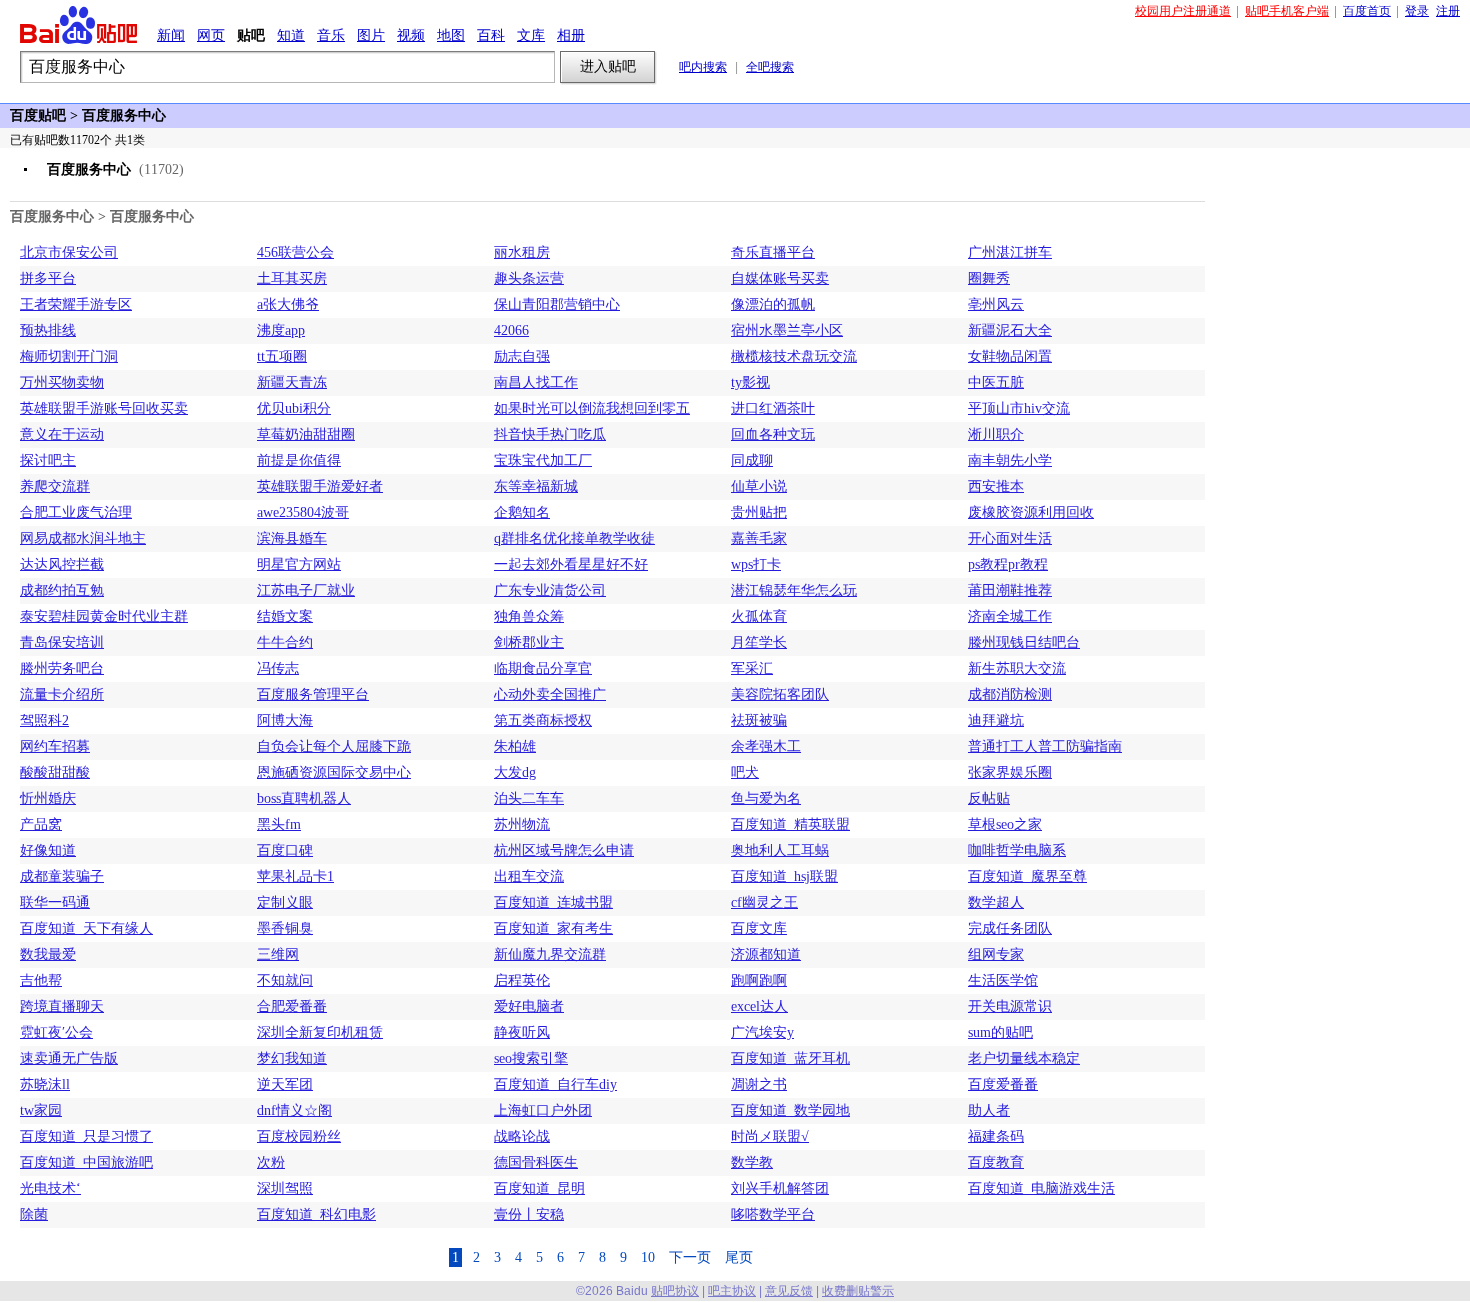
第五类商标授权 (543, 720)
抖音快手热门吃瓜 (550, 434)
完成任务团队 (1010, 928)
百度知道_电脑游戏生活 (1041, 1188)
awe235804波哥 (303, 512)
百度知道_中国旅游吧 (86, 1162)
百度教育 (996, 1162)
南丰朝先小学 (1010, 460)
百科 (491, 35)
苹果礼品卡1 (295, 876)
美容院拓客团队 (780, 694)
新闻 (171, 35)
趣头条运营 (529, 278)
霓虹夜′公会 (56, 1032)
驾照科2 (44, 720)
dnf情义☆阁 (294, 1110)
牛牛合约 (285, 642)
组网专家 (996, 954)
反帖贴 (989, 798)
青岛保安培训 (62, 642)
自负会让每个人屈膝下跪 (334, 746)
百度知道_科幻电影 (316, 1214)
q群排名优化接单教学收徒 (574, 538)
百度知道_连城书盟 (553, 902)
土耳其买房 (292, 278)
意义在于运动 (62, 434)
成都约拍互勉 (62, 590)
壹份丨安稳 (529, 1214)
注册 (1448, 11)
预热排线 (48, 330)
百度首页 (1367, 11)
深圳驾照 (285, 1188)
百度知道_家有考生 (553, 928)
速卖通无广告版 (69, 1058)
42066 (511, 330)
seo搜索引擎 (531, 1058)
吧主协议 (732, 1291)
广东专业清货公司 (550, 590)
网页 (211, 35)
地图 (451, 35)
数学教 (752, 1162)
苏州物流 (522, 824)
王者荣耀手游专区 (76, 304)
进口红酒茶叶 (773, 408)
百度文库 (759, 928)
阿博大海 (285, 720)
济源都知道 (766, 954)
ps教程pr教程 (1008, 564)
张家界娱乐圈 (1010, 772)
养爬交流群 (55, 486)
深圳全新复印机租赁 (320, 1032)
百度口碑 (285, 850)
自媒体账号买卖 (780, 278)
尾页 (739, 1257)
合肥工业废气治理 (76, 512)
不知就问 (285, 980)
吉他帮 (41, 980)
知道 (291, 35)
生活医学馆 (1003, 980)
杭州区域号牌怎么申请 (564, 850)
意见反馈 (789, 1291)
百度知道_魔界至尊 (1027, 876)
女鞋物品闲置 (1010, 356)
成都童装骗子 (62, 876)
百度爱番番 (1003, 1084)
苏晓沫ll (45, 1084)
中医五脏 (996, 382)
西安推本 (996, 486)
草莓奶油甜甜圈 (306, 434)
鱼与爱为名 (766, 798)
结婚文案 (285, 616)
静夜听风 (522, 1032)
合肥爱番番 (292, 1006)
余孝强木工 (766, 746)
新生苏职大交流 (1017, 668)
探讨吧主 (48, 460)
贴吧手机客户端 (1287, 11)
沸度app (281, 330)
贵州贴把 (759, 512)
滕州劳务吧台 (62, 668)
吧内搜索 (703, 67)
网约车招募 (55, 746)
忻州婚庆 (48, 798)
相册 (571, 35)
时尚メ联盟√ (770, 1136)
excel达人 (759, 1006)
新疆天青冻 (292, 382)
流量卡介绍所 (62, 694)
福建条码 (996, 1136)
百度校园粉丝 (299, 1136)
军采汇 (752, 668)
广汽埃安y (762, 1032)
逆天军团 (285, 1084)
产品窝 (41, 824)
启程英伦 (522, 980)
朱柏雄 (515, 746)
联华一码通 (55, 902)
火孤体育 (759, 616)
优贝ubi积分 (294, 408)
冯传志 (278, 668)
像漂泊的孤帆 (773, 304)
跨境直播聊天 (62, 1006)
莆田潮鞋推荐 (1010, 590)
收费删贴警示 (858, 1291)
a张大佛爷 (288, 304)
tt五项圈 (282, 356)
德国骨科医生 (536, 1162)
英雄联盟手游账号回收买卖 (104, 408)
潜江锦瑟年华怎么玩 (794, 590)
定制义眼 (285, 902)
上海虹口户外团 (543, 1110)
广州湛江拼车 (1010, 252)
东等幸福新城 (536, 486)
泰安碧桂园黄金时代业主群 (104, 616)
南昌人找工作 (536, 382)
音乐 (331, 35)
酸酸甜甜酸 (55, 772)
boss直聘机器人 (304, 798)
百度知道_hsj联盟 (784, 876)
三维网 (278, 954)
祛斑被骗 (759, 720)
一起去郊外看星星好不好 (571, 564)
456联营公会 (295, 252)
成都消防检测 (1010, 694)
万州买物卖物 (62, 382)
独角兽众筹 (529, 616)
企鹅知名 (522, 512)
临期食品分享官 (543, 668)
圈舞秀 (989, 278)
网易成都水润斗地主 (83, 538)
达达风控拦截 (62, 564)
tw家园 (41, 1110)
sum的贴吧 (1000, 1032)
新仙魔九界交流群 (550, 954)
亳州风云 (996, 304)
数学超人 (996, 902)
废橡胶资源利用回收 (1031, 512)
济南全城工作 (1010, 616)
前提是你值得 (299, 460)
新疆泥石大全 (1010, 330)
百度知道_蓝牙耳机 (790, 1058)
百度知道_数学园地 (790, 1110)
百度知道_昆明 (539, 1188)
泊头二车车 (529, 798)
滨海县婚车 (292, 538)
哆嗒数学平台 (773, 1214)
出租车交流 (529, 876)
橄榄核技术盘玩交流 (794, 356)
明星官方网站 (299, 564)
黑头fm (279, 824)
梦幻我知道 (292, 1058)
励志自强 (522, 356)
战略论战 (522, 1136)
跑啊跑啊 (759, 980)
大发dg (515, 772)
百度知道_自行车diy (555, 1084)
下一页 (690, 1257)
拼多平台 (48, 278)
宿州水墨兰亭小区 (787, 330)
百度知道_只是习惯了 (86, 1136)
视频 (411, 35)
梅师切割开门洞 (69, 356)
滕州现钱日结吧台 (1024, 642)
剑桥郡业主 (529, 642)
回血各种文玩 (773, 434)
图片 (371, 35)
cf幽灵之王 (764, 902)
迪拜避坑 (996, 720)
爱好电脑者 (529, 1006)
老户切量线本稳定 (1024, 1058)
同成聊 (752, 460)
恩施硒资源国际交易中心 (334, 772)
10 (648, 1257)
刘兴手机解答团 (780, 1188)
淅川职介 (996, 434)
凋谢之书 (759, 1084)
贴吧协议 (675, 1291)
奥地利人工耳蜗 (780, 850)
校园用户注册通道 (1183, 11)
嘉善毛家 (759, 538)
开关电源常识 (1010, 1006)
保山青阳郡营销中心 (557, 304)
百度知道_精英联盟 (790, 824)
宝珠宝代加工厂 (543, 460)
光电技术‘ (50, 1188)
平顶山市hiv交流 (1019, 408)
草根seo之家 (1005, 824)
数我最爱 (48, 954)
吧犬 (745, 772)
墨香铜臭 (285, 928)
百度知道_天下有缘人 (86, 928)
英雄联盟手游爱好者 (320, 486)
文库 (531, 35)
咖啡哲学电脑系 (1017, 850)
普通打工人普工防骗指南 (1045, 746)
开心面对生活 (1010, 538)
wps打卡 (756, 564)
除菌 (34, 1214)
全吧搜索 (770, 67)
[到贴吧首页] (78, 25)
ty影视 (750, 382)
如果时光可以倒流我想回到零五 (592, 408)
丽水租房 (522, 252)
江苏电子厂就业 (306, 590)
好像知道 (48, 850)
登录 (1417, 11)
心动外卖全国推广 (550, 694)
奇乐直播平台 (773, 252)
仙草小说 (759, 486)
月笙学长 (759, 642)
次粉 (271, 1162)
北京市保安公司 (69, 252)
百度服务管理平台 (313, 694)
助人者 (989, 1110)
